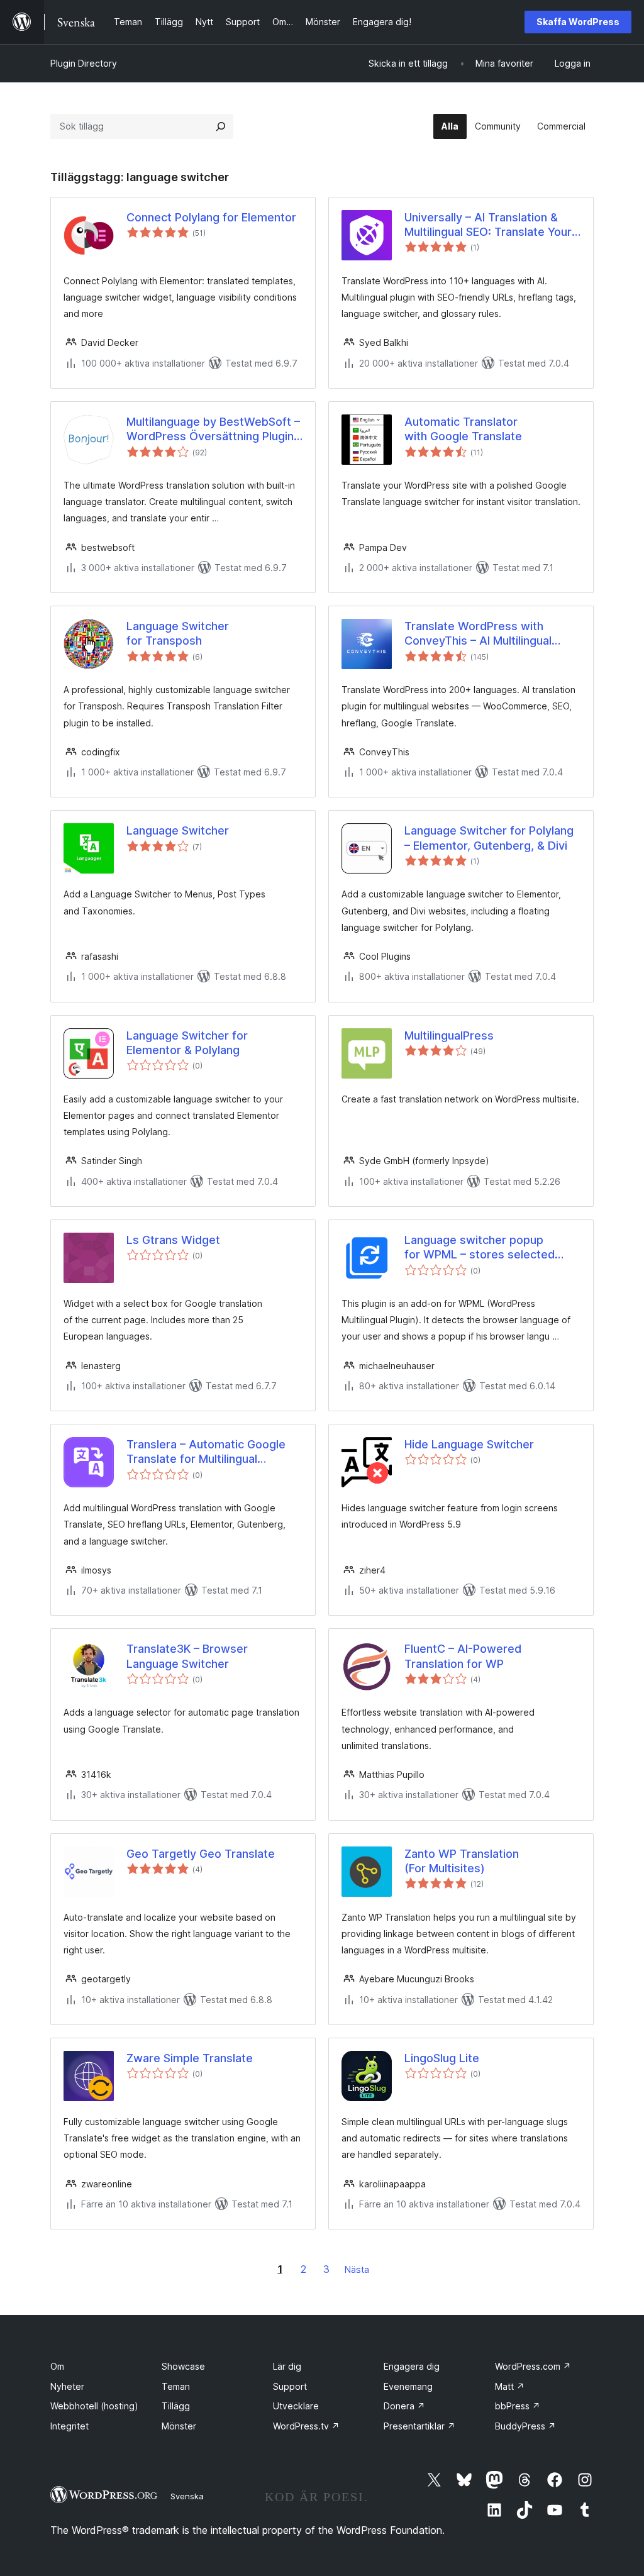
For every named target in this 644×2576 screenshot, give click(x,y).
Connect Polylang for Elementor (211, 217)
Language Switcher (178, 830)
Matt (510, 2386)
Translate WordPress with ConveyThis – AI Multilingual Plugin (478, 634)
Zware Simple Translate (190, 2058)
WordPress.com (533, 2366)
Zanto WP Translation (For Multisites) (462, 1861)
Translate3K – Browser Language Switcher (187, 1656)
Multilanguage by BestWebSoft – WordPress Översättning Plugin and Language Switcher (213, 430)
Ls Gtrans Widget (173, 1240)
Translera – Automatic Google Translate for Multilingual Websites (206, 1452)
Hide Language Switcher (469, 1444)
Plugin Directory (84, 63)
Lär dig (287, 2366)
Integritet (69, 2426)
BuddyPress (525, 2426)
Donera (404, 2406)
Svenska (187, 2496)
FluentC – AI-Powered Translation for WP (463, 1656)
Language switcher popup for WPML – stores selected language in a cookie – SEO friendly (480, 1248)
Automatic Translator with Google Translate (463, 429)
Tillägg (176, 2406)
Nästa (357, 2269)
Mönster (179, 2426)
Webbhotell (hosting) (94, 2406)
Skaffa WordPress (578, 22)
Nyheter (67, 2386)
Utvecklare (296, 2406)
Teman (176, 2386)
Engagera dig (412, 2366)
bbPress (518, 2406)
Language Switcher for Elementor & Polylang (187, 1043)
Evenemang (408, 2386)
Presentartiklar (419, 2426)
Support (290, 2386)
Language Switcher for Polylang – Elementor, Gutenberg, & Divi (489, 838)
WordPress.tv (306, 2426)
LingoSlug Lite (442, 2058)
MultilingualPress (449, 1035)
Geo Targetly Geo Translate (201, 1854)
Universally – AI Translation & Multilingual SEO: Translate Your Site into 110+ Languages (488, 225)
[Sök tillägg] (221, 126)
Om (57, 2366)
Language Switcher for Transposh (178, 633)
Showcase (183, 2366)
